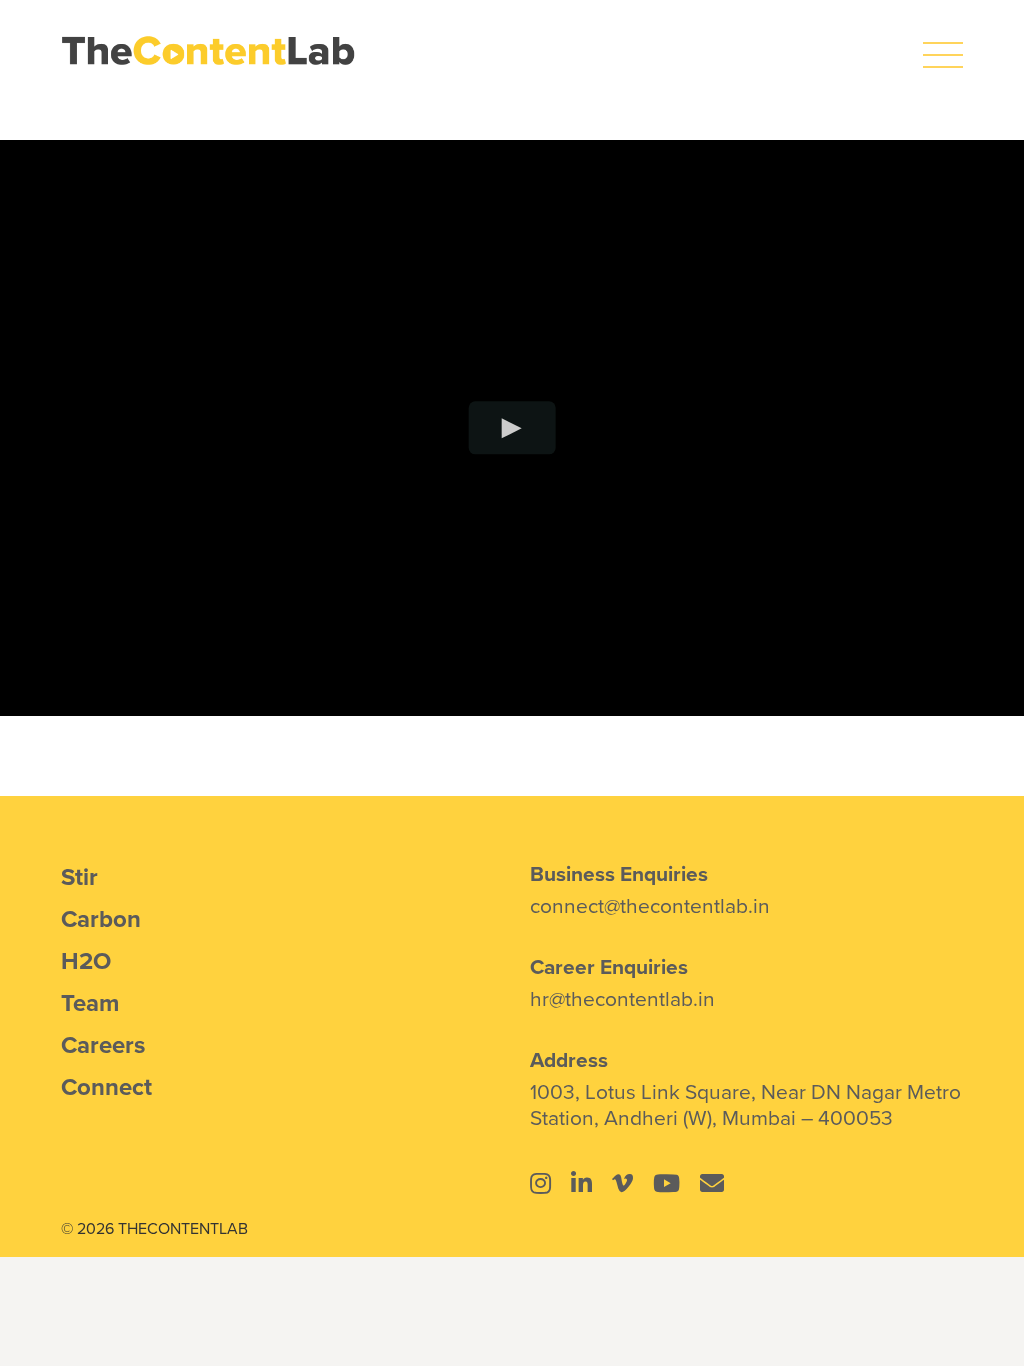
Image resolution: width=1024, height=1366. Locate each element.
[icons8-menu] (943, 45)
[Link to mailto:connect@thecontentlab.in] (712, 1183)
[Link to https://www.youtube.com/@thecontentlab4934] (666, 1183)
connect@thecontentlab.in (650, 905)
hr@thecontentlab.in (622, 998)
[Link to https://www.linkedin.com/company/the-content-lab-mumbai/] (581, 1183)
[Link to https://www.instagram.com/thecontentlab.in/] (540, 1183)
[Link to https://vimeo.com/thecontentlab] (622, 1183)
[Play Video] (512, 427)
